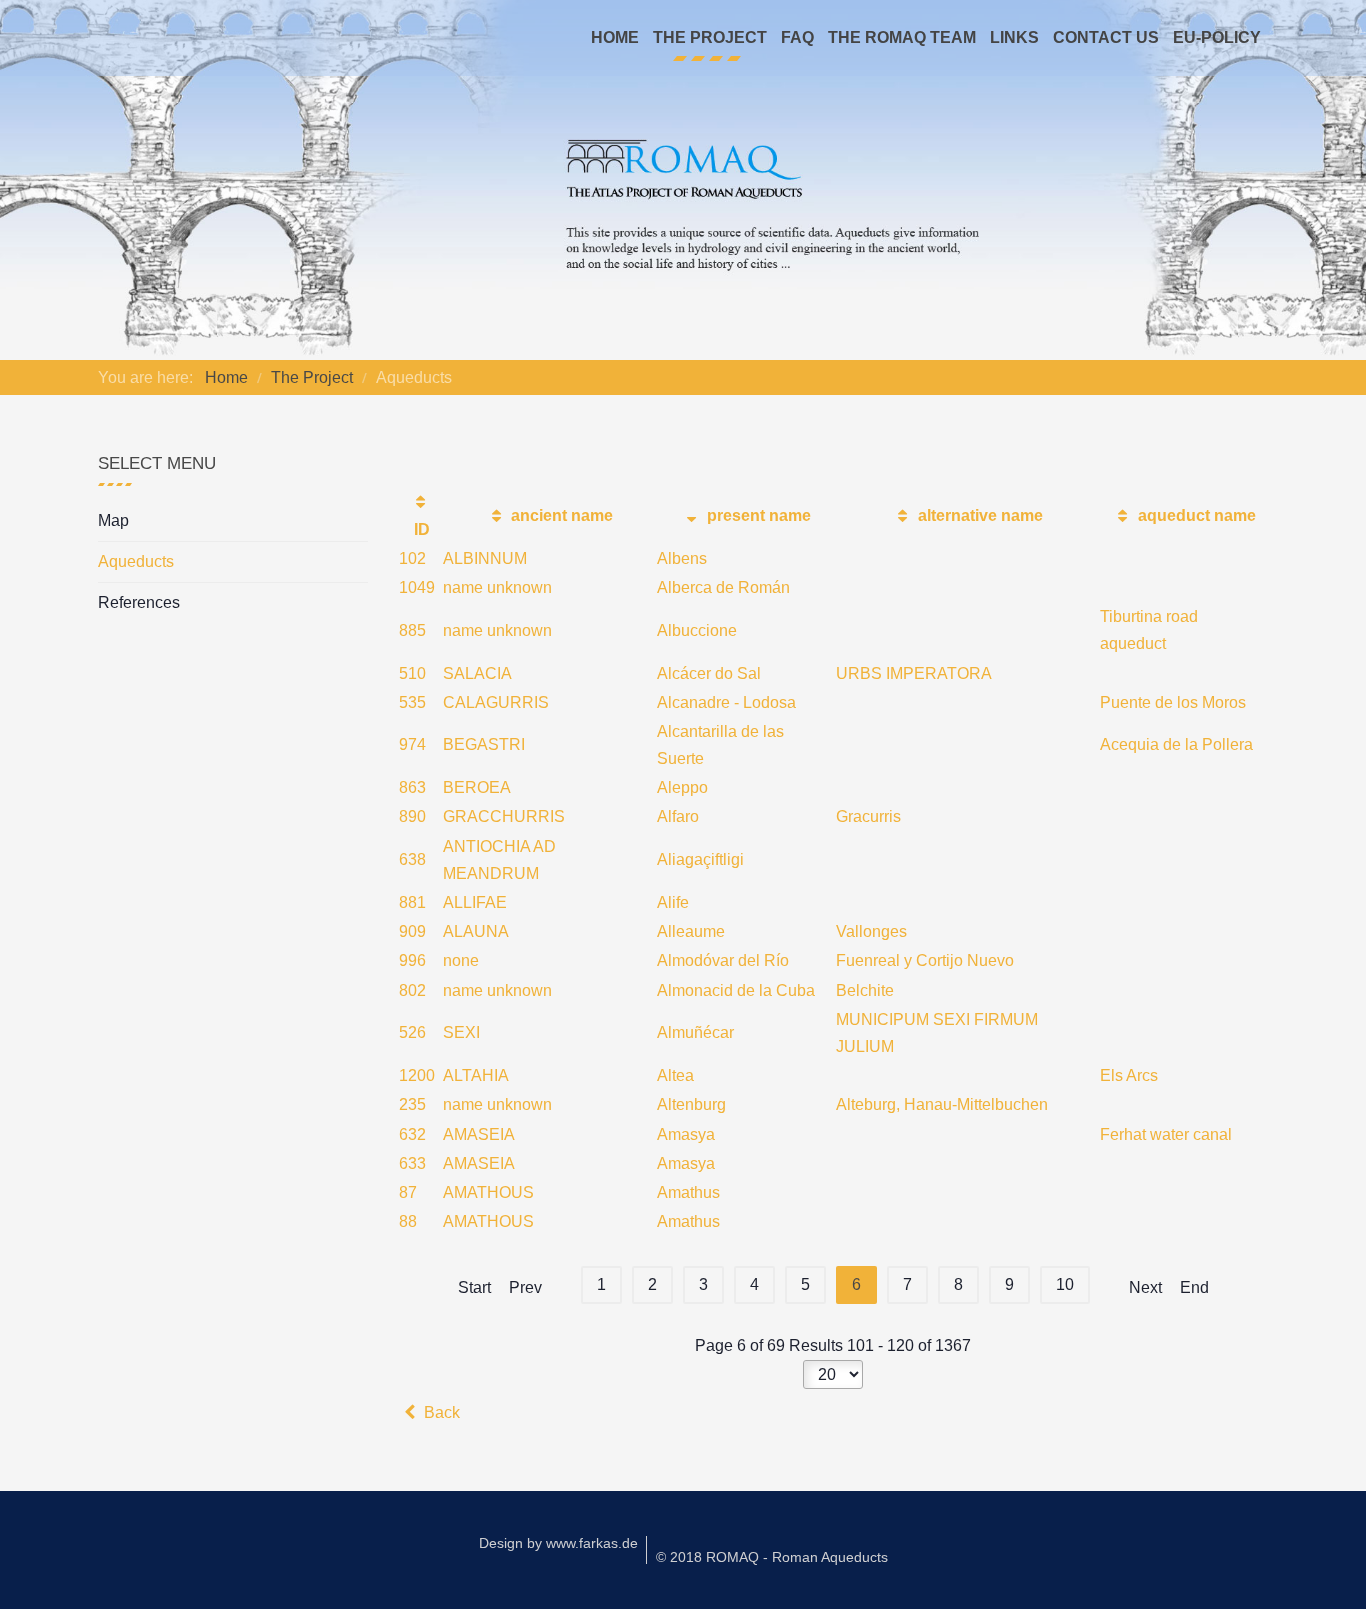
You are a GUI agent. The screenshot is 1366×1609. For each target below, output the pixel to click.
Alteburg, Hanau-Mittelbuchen (942, 1104)
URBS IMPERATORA (914, 673)
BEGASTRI (484, 744)
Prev (525, 1287)
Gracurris (868, 816)
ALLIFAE (475, 902)
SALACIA (477, 673)
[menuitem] (615, 38)
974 (412, 744)
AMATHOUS (488, 1192)
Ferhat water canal (1166, 1134)
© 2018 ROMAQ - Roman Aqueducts (772, 1557)
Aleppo (682, 787)
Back (440, 1412)
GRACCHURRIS (504, 816)
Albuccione (697, 630)
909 (412, 931)
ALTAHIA (476, 1075)
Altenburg (691, 1104)
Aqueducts (136, 561)
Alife (673, 902)
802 (412, 990)
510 (412, 673)
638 (412, 859)
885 (412, 630)
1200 (417, 1075)
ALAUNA (476, 931)
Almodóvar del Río (723, 960)
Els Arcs (1129, 1075)
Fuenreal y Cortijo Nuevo (925, 960)
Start (474, 1287)
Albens (682, 558)
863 (412, 787)
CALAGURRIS (496, 702)
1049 (417, 587)
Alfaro (678, 816)
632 (412, 1134)
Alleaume (691, 931)
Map (113, 520)
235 (412, 1104)
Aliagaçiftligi (700, 859)
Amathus (688, 1192)
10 (1065, 1284)
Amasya (686, 1134)
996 (412, 960)
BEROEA (477, 787)
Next (1145, 1287)
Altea (675, 1075)
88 (408, 1221)
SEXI (461, 1032)
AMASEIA (479, 1134)
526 (412, 1032)
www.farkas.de (592, 1543)
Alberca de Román (723, 587)
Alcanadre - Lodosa (726, 702)
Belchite (865, 990)
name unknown (497, 587)
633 (412, 1163)
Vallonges (871, 931)
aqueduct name (1194, 515)
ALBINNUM (485, 558)
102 (412, 558)
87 (408, 1192)
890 (412, 816)
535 (412, 702)
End (1194, 1287)
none (461, 960)
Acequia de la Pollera (1176, 744)
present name (756, 515)
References (139, 602)
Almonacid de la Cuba (736, 990)
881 (412, 902)
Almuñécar (695, 1032)
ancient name (560, 515)
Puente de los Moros (1173, 702)
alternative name (978, 515)
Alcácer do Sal (709, 673)
